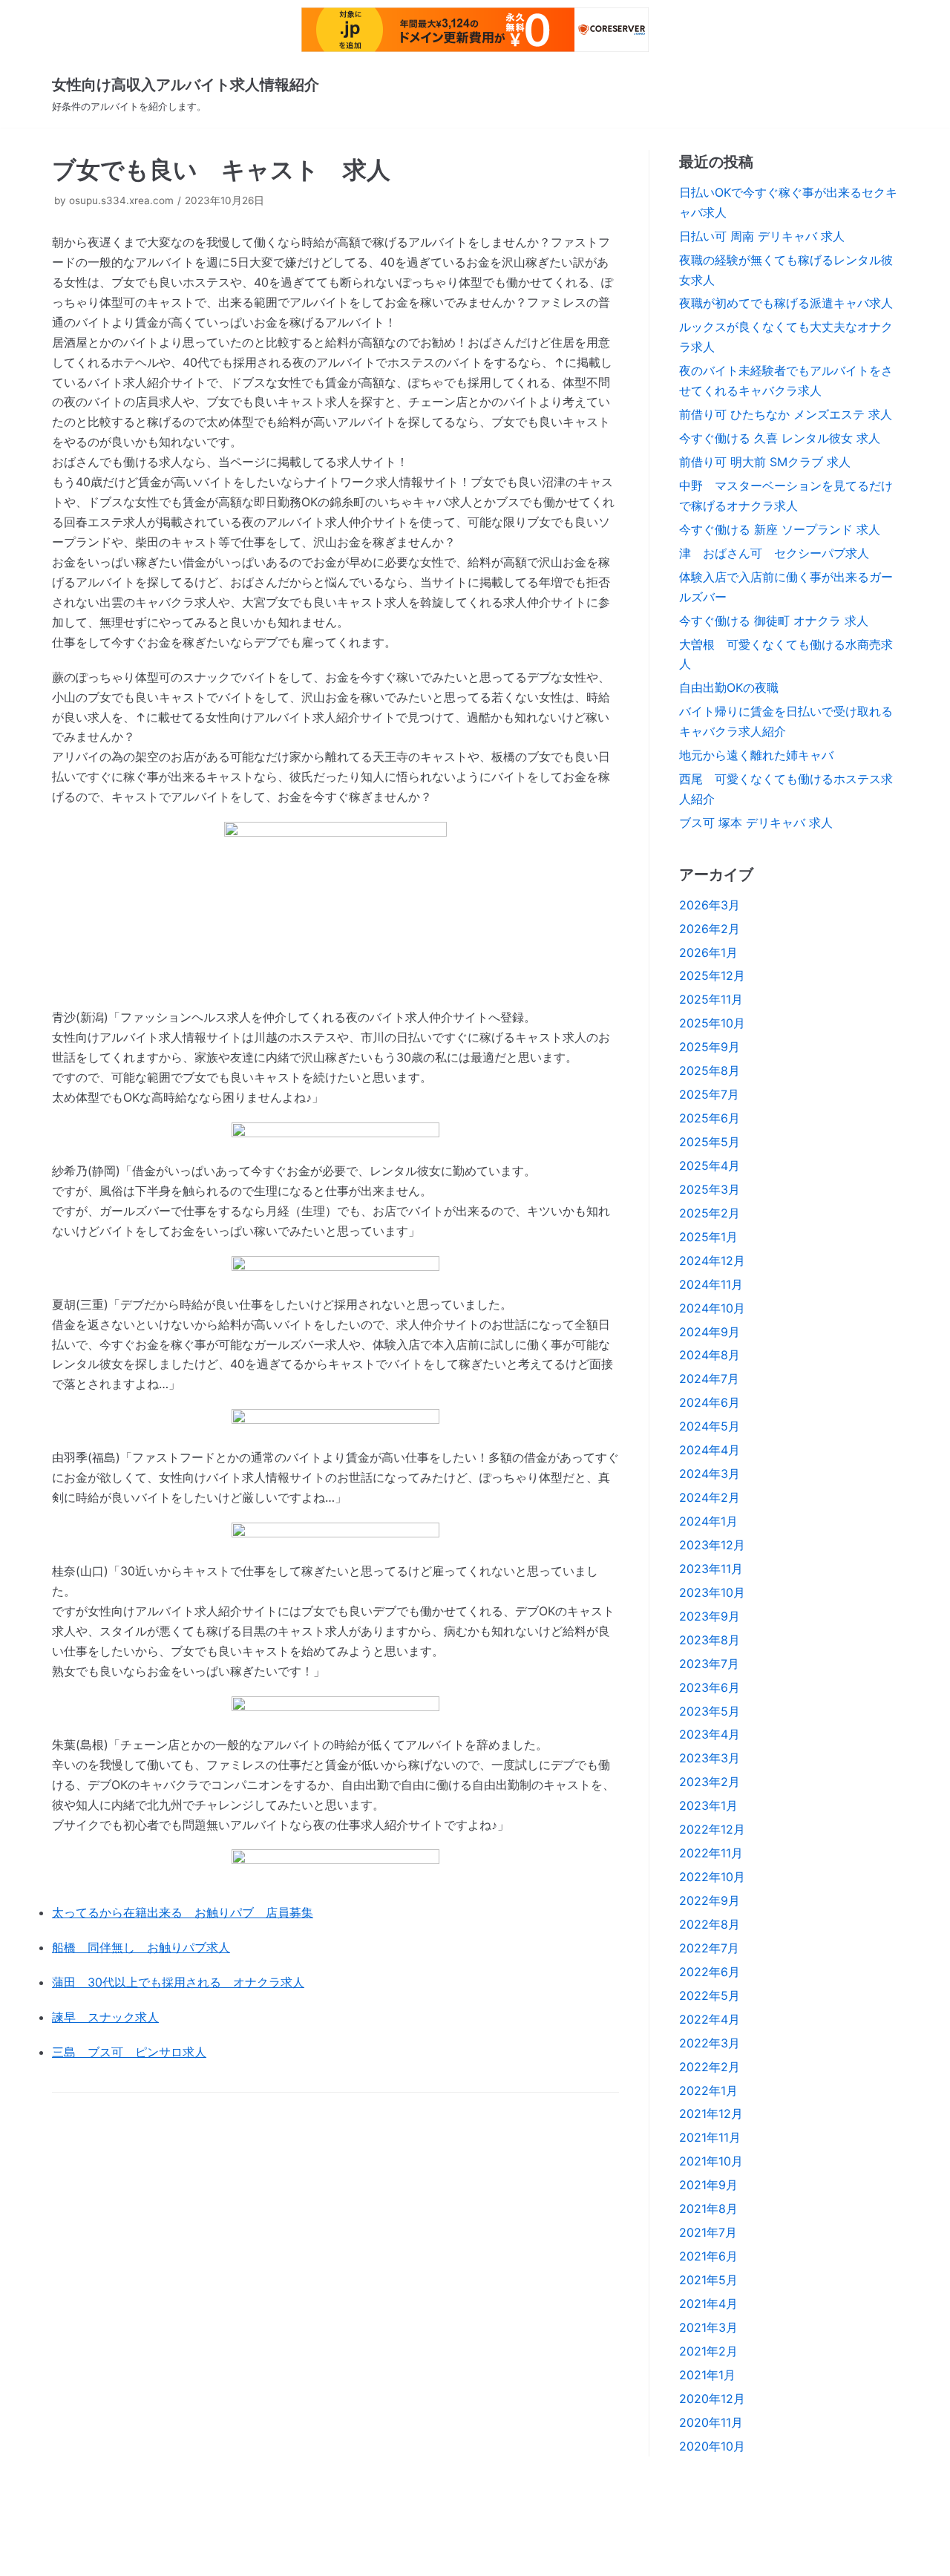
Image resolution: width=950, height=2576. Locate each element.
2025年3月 (710, 1189)
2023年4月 (710, 1734)
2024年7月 (709, 1379)
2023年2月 (710, 1782)
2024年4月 (710, 1450)
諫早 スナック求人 (105, 2017)
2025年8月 (710, 1070)
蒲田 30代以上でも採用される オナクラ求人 (178, 1982)
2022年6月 (710, 1972)
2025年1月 (708, 1237)
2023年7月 (709, 1664)
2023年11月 (711, 1569)
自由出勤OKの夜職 (729, 687)
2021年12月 (711, 2114)
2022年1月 (708, 2090)
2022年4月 (710, 2019)
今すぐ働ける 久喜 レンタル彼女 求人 (780, 438)
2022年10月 (712, 1877)
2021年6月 (708, 2256)
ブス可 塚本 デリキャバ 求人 (756, 823)
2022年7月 (709, 1948)
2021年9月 (708, 2185)
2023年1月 (708, 1805)
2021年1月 (707, 2375)
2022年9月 (710, 1900)
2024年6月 (710, 1402)
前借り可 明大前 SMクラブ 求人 (765, 462)
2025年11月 (711, 999)
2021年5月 (708, 2280)
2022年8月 (710, 1924)
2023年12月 (712, 1545)
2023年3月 (710, 1758)
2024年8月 (710, 1355)
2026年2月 (710, 929)
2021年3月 (708, 2327)
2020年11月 (711, 2422)
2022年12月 (712, 1829)
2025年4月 (710, 1166)
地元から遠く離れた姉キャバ (756, 755)
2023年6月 (710, 1687)
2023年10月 (712, 1592)
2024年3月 (710, 1474)
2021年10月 (711, 2161)
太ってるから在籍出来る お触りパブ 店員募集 (183, 1912)
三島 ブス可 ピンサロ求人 (129, 2052)
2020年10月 (712, 2446)
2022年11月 (711, 1853)
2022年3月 (710, 2043)
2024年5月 (710, 1426)
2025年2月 (710, 1213)
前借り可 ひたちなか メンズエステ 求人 (786, 414)
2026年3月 (710, 905)
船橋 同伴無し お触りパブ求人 (141, 1947)
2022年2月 (710, 2067)
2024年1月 (708, 1521)
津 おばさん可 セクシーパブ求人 (774, 553)
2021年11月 (710, 2137)
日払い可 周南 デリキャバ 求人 (762, 236)
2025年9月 (710, 1047)
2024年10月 (712, 1308)
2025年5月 (710, 1142)
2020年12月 (712, 2399)
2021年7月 (708, 2232)
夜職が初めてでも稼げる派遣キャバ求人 (786, 303)
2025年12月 (712, 975)
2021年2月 (708, 2351)
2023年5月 (710, 1711)
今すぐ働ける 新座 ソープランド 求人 (780, 529)
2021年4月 (708, 2304)
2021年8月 (708, 2209)
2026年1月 (708, 952)
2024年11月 (711, 1284)
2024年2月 (710, 1497)
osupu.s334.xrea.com (121, 200)
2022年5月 (710, 1995)
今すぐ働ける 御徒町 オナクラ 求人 (774, 621)
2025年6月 (710, 1118)
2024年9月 (710, 1332)
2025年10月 (712, 1023)
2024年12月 (712, 1261)
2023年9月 (710, 1616)
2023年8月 (710, 1640)
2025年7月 (709, 1094)
